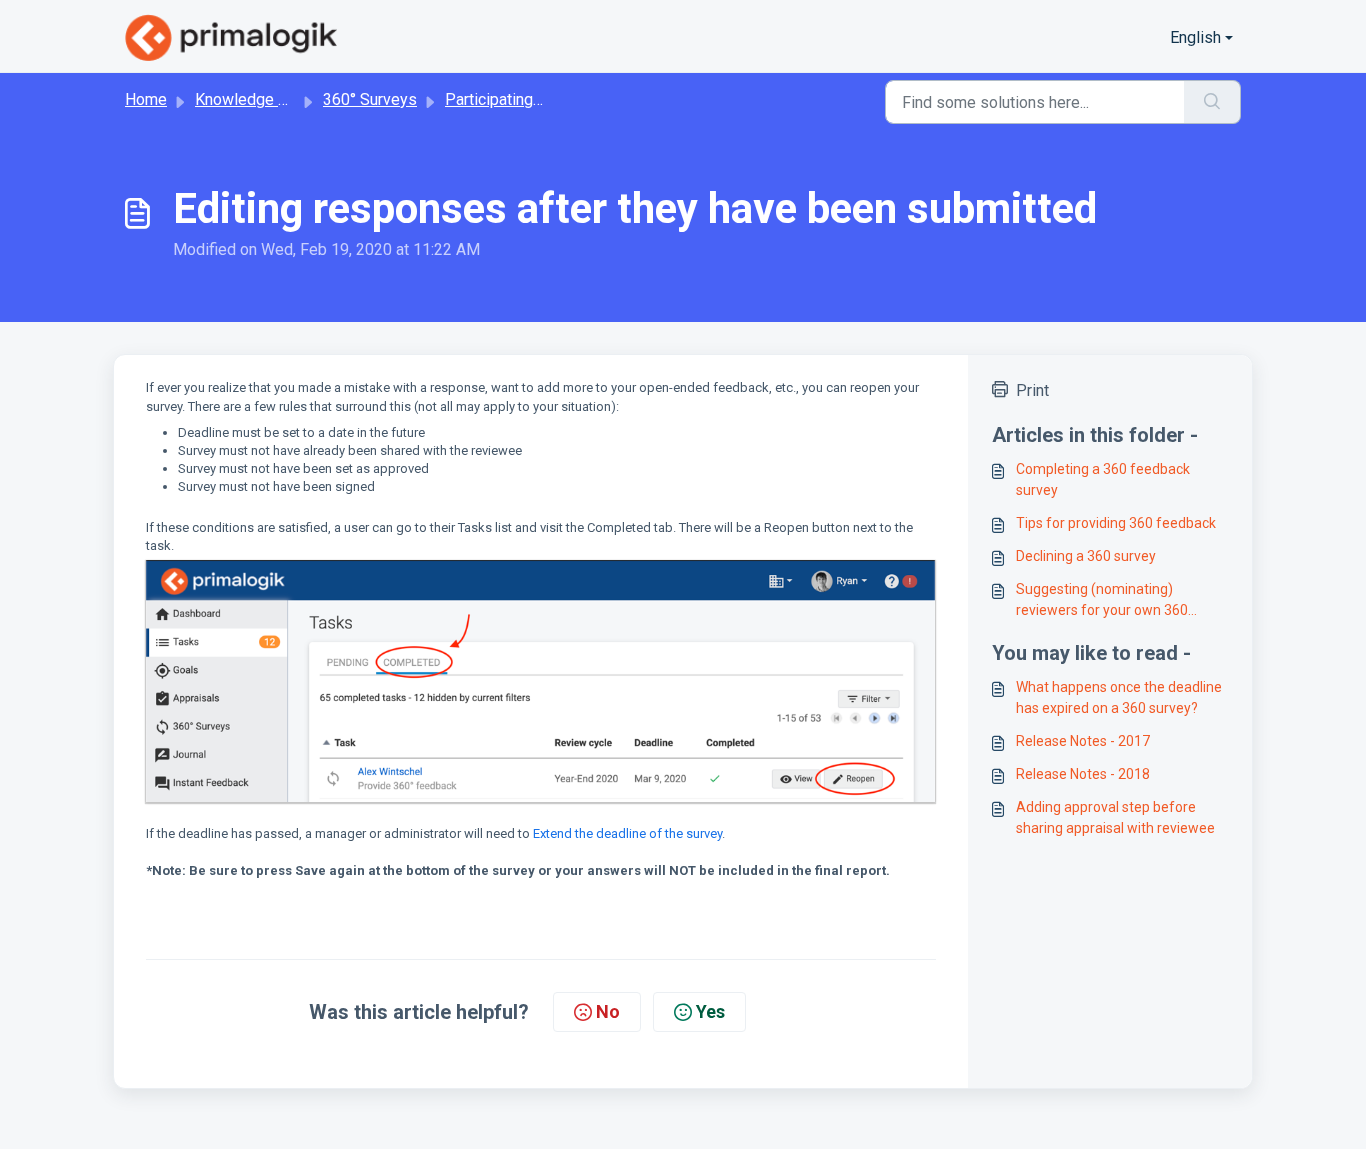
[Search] (1212, 102)
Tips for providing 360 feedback (1116, 523)
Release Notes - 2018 (1083, 774)
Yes (710, 1011)
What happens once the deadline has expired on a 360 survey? (1119, 697)
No (608, 1011)
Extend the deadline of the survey (627, 833)
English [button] (1195, 37)
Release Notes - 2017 (1083, 741)
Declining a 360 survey (1086, 556)
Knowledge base (254, 99)
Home (146, 99)
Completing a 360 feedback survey (1103, 479)
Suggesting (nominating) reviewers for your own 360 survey (1102, 601)
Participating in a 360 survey (544, 99)
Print (1032, 390)
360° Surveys (370, 99)
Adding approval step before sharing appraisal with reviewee (1115, 817)
